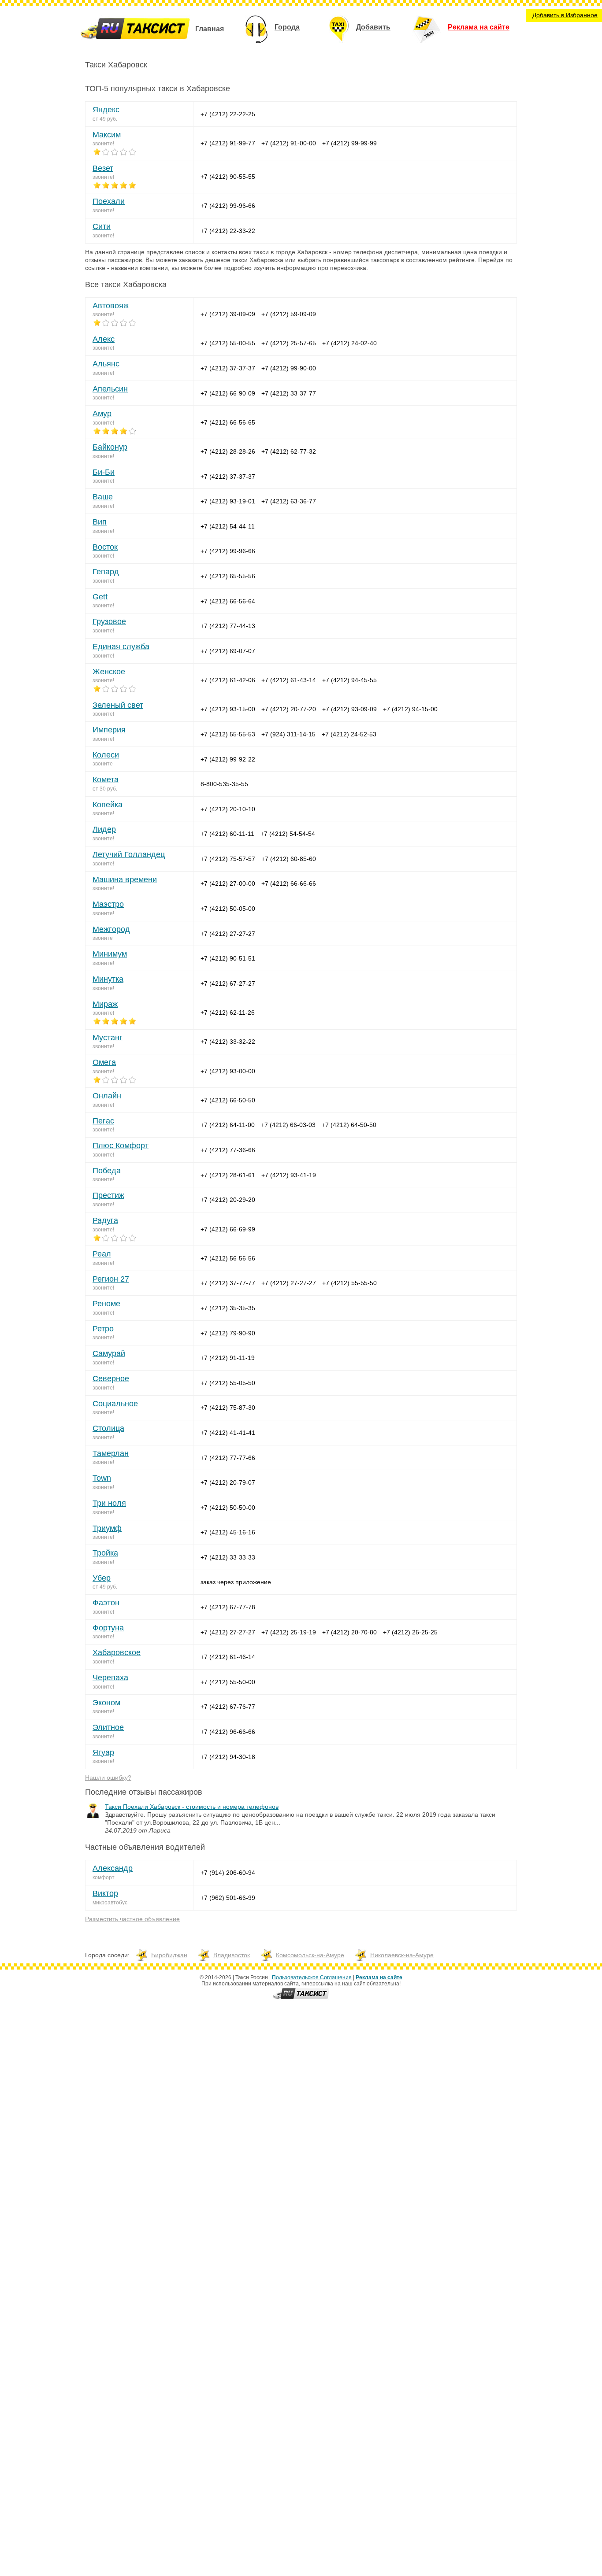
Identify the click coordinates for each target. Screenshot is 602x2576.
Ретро (103, 1329)
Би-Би (104, 472)
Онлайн (107, 1096)
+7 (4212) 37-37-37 (228, 368)
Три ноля (109, 1503)
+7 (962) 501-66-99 (228, 1898)
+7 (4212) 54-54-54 (288, 834)
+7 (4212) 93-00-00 (228, 1071)
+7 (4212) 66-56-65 (228, 422)
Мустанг (108, 1038)
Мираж (105, 1004)
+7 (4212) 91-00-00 (289, 143)
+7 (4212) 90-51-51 (228, 958)
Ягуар (103, 1752)
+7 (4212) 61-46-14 (228, 1657)
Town (102, 1478)
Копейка (108, 805)
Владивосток (232, 1955)
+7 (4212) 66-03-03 (288, 1125)
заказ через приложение (236, 1582)
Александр (113, 1868)
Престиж (108, 1195)
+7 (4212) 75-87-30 (228, 1408)
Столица (108, 1428)
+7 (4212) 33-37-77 (289, 393)
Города (287, 27)
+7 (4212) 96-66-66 (228, 1732)
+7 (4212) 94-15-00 (410, 709)
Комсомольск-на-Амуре (310, 1955)
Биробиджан (169, 1955)
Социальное (115, 1404)
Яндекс (106, 110)
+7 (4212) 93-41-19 (289, 1175)
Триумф (107, 1528)
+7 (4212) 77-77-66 (228, 1458)
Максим (107, 135)
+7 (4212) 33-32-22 (228, 1042)
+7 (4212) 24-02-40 (349, 343)
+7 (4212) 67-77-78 (228, 1607)
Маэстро (108, 904)
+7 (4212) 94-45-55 (349, 680)
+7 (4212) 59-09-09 (289, 314)
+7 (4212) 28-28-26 (228, 451)
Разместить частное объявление (132, 1919)
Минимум (110, 954)
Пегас (103, 1121)
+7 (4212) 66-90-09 (228, 393)
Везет (103, 168)
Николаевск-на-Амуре (402, 1955)
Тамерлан (111, 1453)
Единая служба (121, 647)
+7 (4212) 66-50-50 (228, 1100)
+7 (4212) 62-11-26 (228, 1013)
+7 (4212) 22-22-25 (228, 114)
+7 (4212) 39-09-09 (228, 314)
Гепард (106, 572)
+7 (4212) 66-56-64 (228, 601)
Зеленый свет (118, 705)
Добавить (373, 27)
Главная (210, 29)
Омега (104, 1062)
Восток (105, 547)
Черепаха (110, 1678)
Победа (107, 1171)
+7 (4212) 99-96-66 (228, 206)
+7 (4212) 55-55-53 (228, 734)
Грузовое (109, 621)
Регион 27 (111, 1279)
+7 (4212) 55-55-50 (349, 1283)
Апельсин (110, 389)
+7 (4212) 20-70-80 (349, 1632)
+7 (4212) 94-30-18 (228, 1757)
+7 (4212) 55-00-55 (228, 343)
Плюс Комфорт (121, 1146)
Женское (109, 672)
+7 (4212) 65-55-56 (228, 576)
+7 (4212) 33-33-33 (228, 1557)
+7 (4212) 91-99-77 (228, 143)
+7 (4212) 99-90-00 (289, 368)
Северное (111, 1379)
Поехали (109, 201)
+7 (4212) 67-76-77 (228, 1707)
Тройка (105, 1553)
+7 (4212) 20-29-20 (228, 1200)
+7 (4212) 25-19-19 (289, 1632)
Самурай (109, 1353)
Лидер (104, 829)
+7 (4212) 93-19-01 (228, 501)
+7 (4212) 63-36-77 (289, 501)
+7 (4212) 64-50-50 (349, 1125)
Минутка (108, 979)
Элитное (108, 1727)
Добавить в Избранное (565, 15)
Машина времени (125, 880)
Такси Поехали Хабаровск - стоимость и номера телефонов (192, 1807)
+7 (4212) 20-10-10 (228, 809)
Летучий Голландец (129, 854)
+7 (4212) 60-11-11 (227, 834)
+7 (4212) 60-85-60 (289, 859)
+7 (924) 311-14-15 (288, 734)
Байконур (110, 447)
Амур (102, 414)
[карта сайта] (301, 1999)
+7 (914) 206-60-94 (228, 1873)
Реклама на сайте (479, 27)
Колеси (106, 755)
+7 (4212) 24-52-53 (349, 734)
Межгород (111, 929)
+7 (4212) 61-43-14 (289, 680)
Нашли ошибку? (108, 1778)
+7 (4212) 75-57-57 (228, 859)
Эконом (106, 1703)
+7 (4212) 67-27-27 (228, 983)
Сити (102, 226)
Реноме (106, 1304)
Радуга (105, 1220)
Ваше (103, 497)
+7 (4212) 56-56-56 (228, 1258)
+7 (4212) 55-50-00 (228, 1682)
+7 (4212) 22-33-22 (228, 231)
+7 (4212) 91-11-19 (228, 1358)
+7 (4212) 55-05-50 (228, 1383)
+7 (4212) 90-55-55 (228, 177)
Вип (100, 522)
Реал (102, 1254)
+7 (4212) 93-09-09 (349, 709)
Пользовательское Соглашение (312, 1977)
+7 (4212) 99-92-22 (228, 759)
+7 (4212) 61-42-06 (228, 680)
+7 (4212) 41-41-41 (228, 1433)
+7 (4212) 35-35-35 (228, 1308)
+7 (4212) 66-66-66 (289, 883)
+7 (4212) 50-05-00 (228, 909)
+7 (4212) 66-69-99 (228, 1229)
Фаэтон (106, 1603)
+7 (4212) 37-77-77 (228, 1283)
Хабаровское (117, 1652)
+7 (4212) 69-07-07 (228, 651)
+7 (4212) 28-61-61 (228, 1175)
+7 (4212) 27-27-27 (228, 934)
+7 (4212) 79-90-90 (228, 1333)
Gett (100, 597)
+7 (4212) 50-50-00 (228, 1508)
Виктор (105, 1893)
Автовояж (111, 306)
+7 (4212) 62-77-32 (289, 451)
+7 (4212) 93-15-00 (228, 709)
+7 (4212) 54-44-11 (228, 526)
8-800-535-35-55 (224, 784)
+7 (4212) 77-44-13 (228, 626)
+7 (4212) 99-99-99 (349, 143)
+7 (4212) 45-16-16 (228, 1532)
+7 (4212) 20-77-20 (289, 709)
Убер (102, 1578)
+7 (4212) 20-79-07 (228, 1482)
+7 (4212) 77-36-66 (228, 1150)
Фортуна (108, 1628)
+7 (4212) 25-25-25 (410, 1632)
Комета (106, 780)
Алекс (104, 339)
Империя (109, 730)
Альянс (106, 364)
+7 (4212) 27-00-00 (228, 883)
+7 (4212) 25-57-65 (289, 343)
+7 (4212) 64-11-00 (228, 1125)
